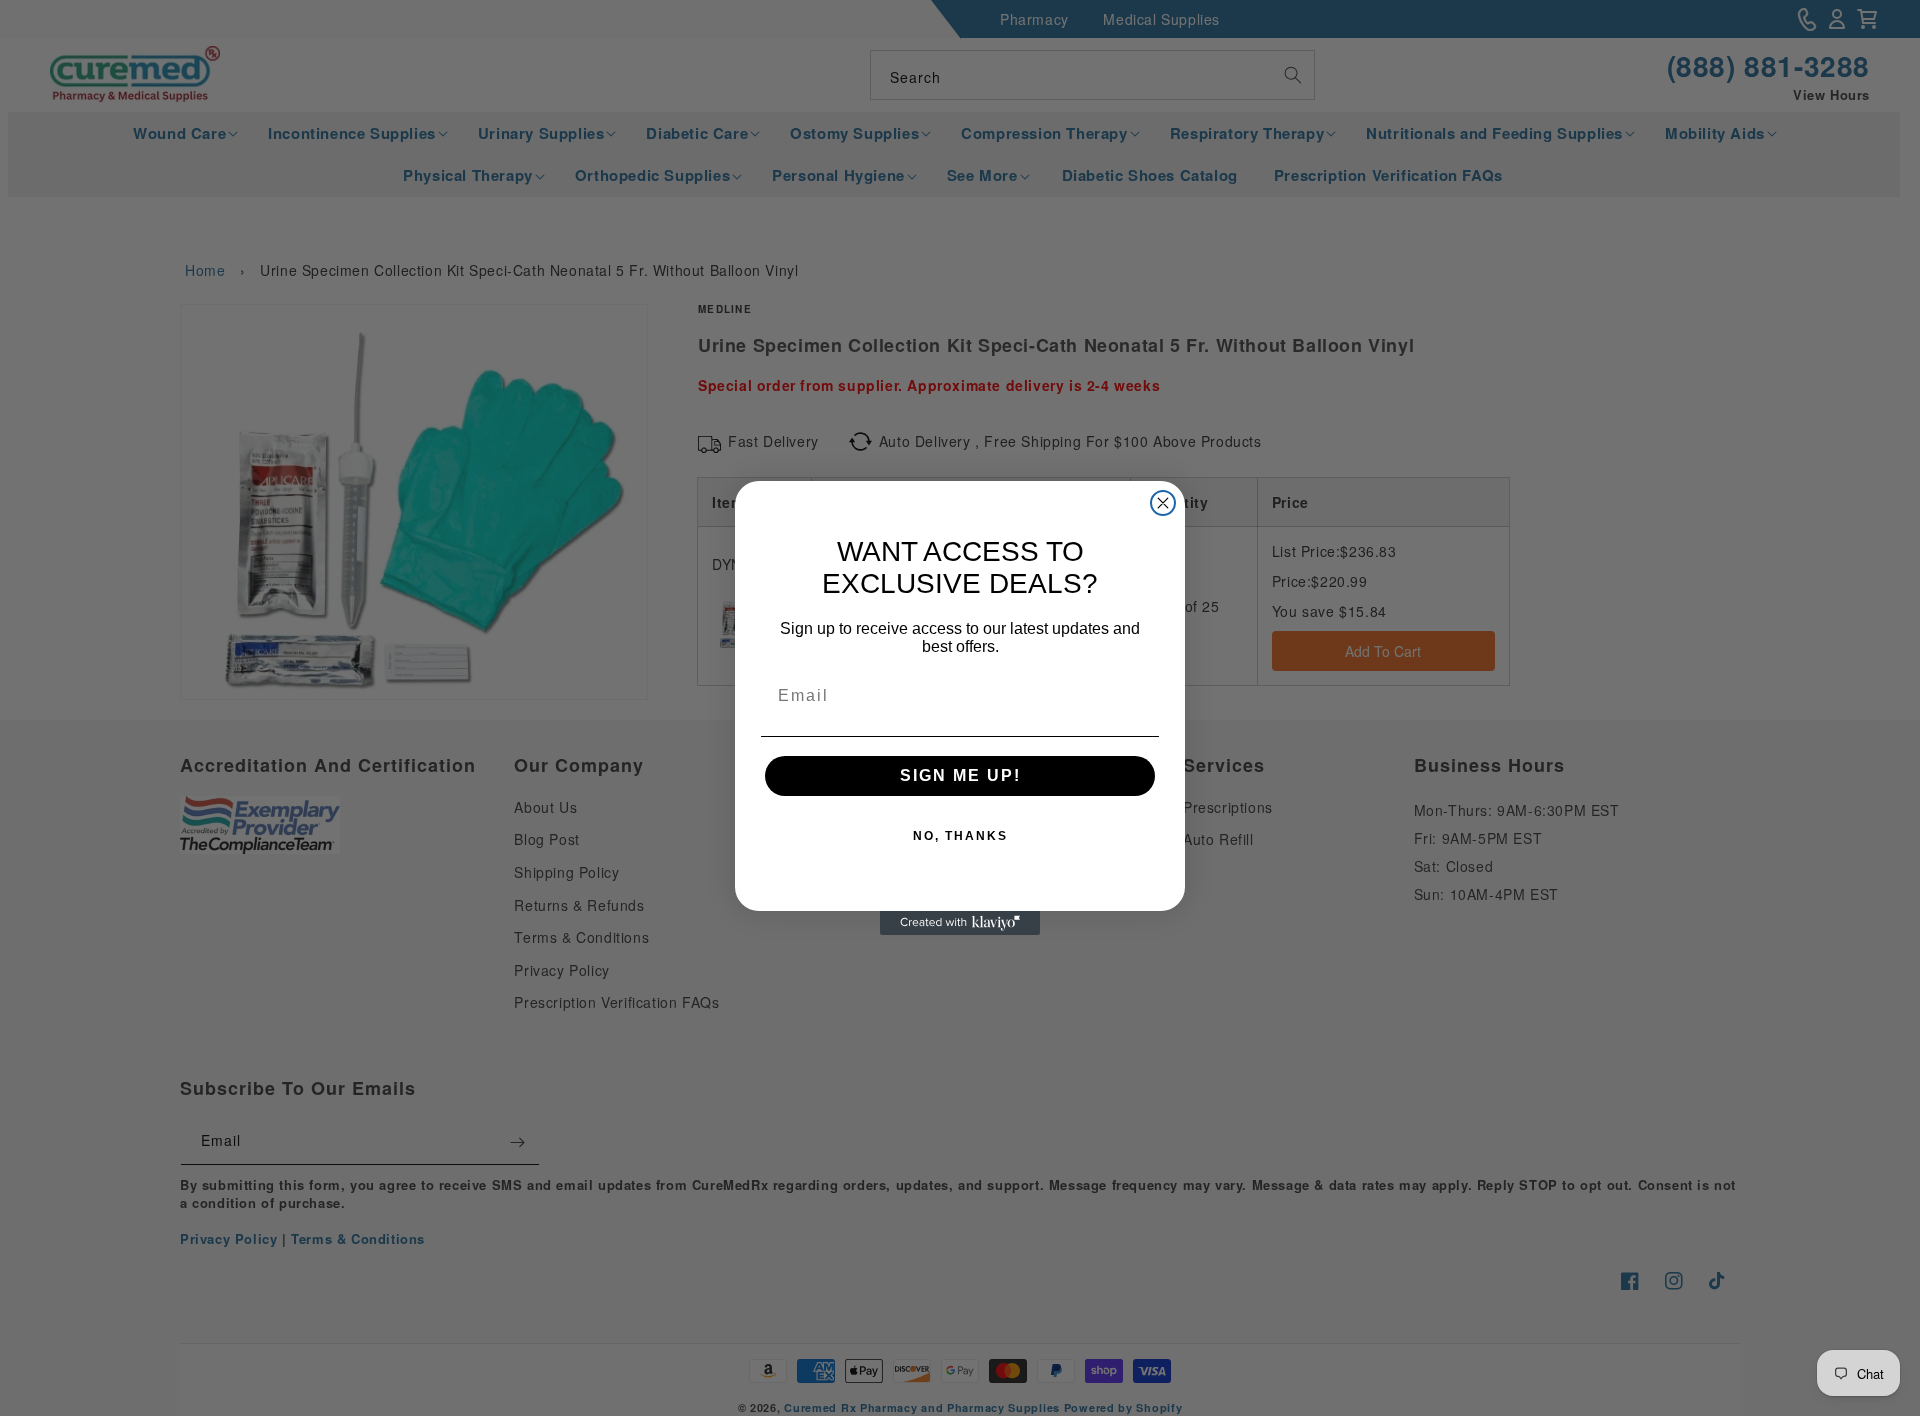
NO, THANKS (960, 836)
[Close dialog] (1163, 503)
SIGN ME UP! (960, 775)
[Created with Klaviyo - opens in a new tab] (960, 923)
